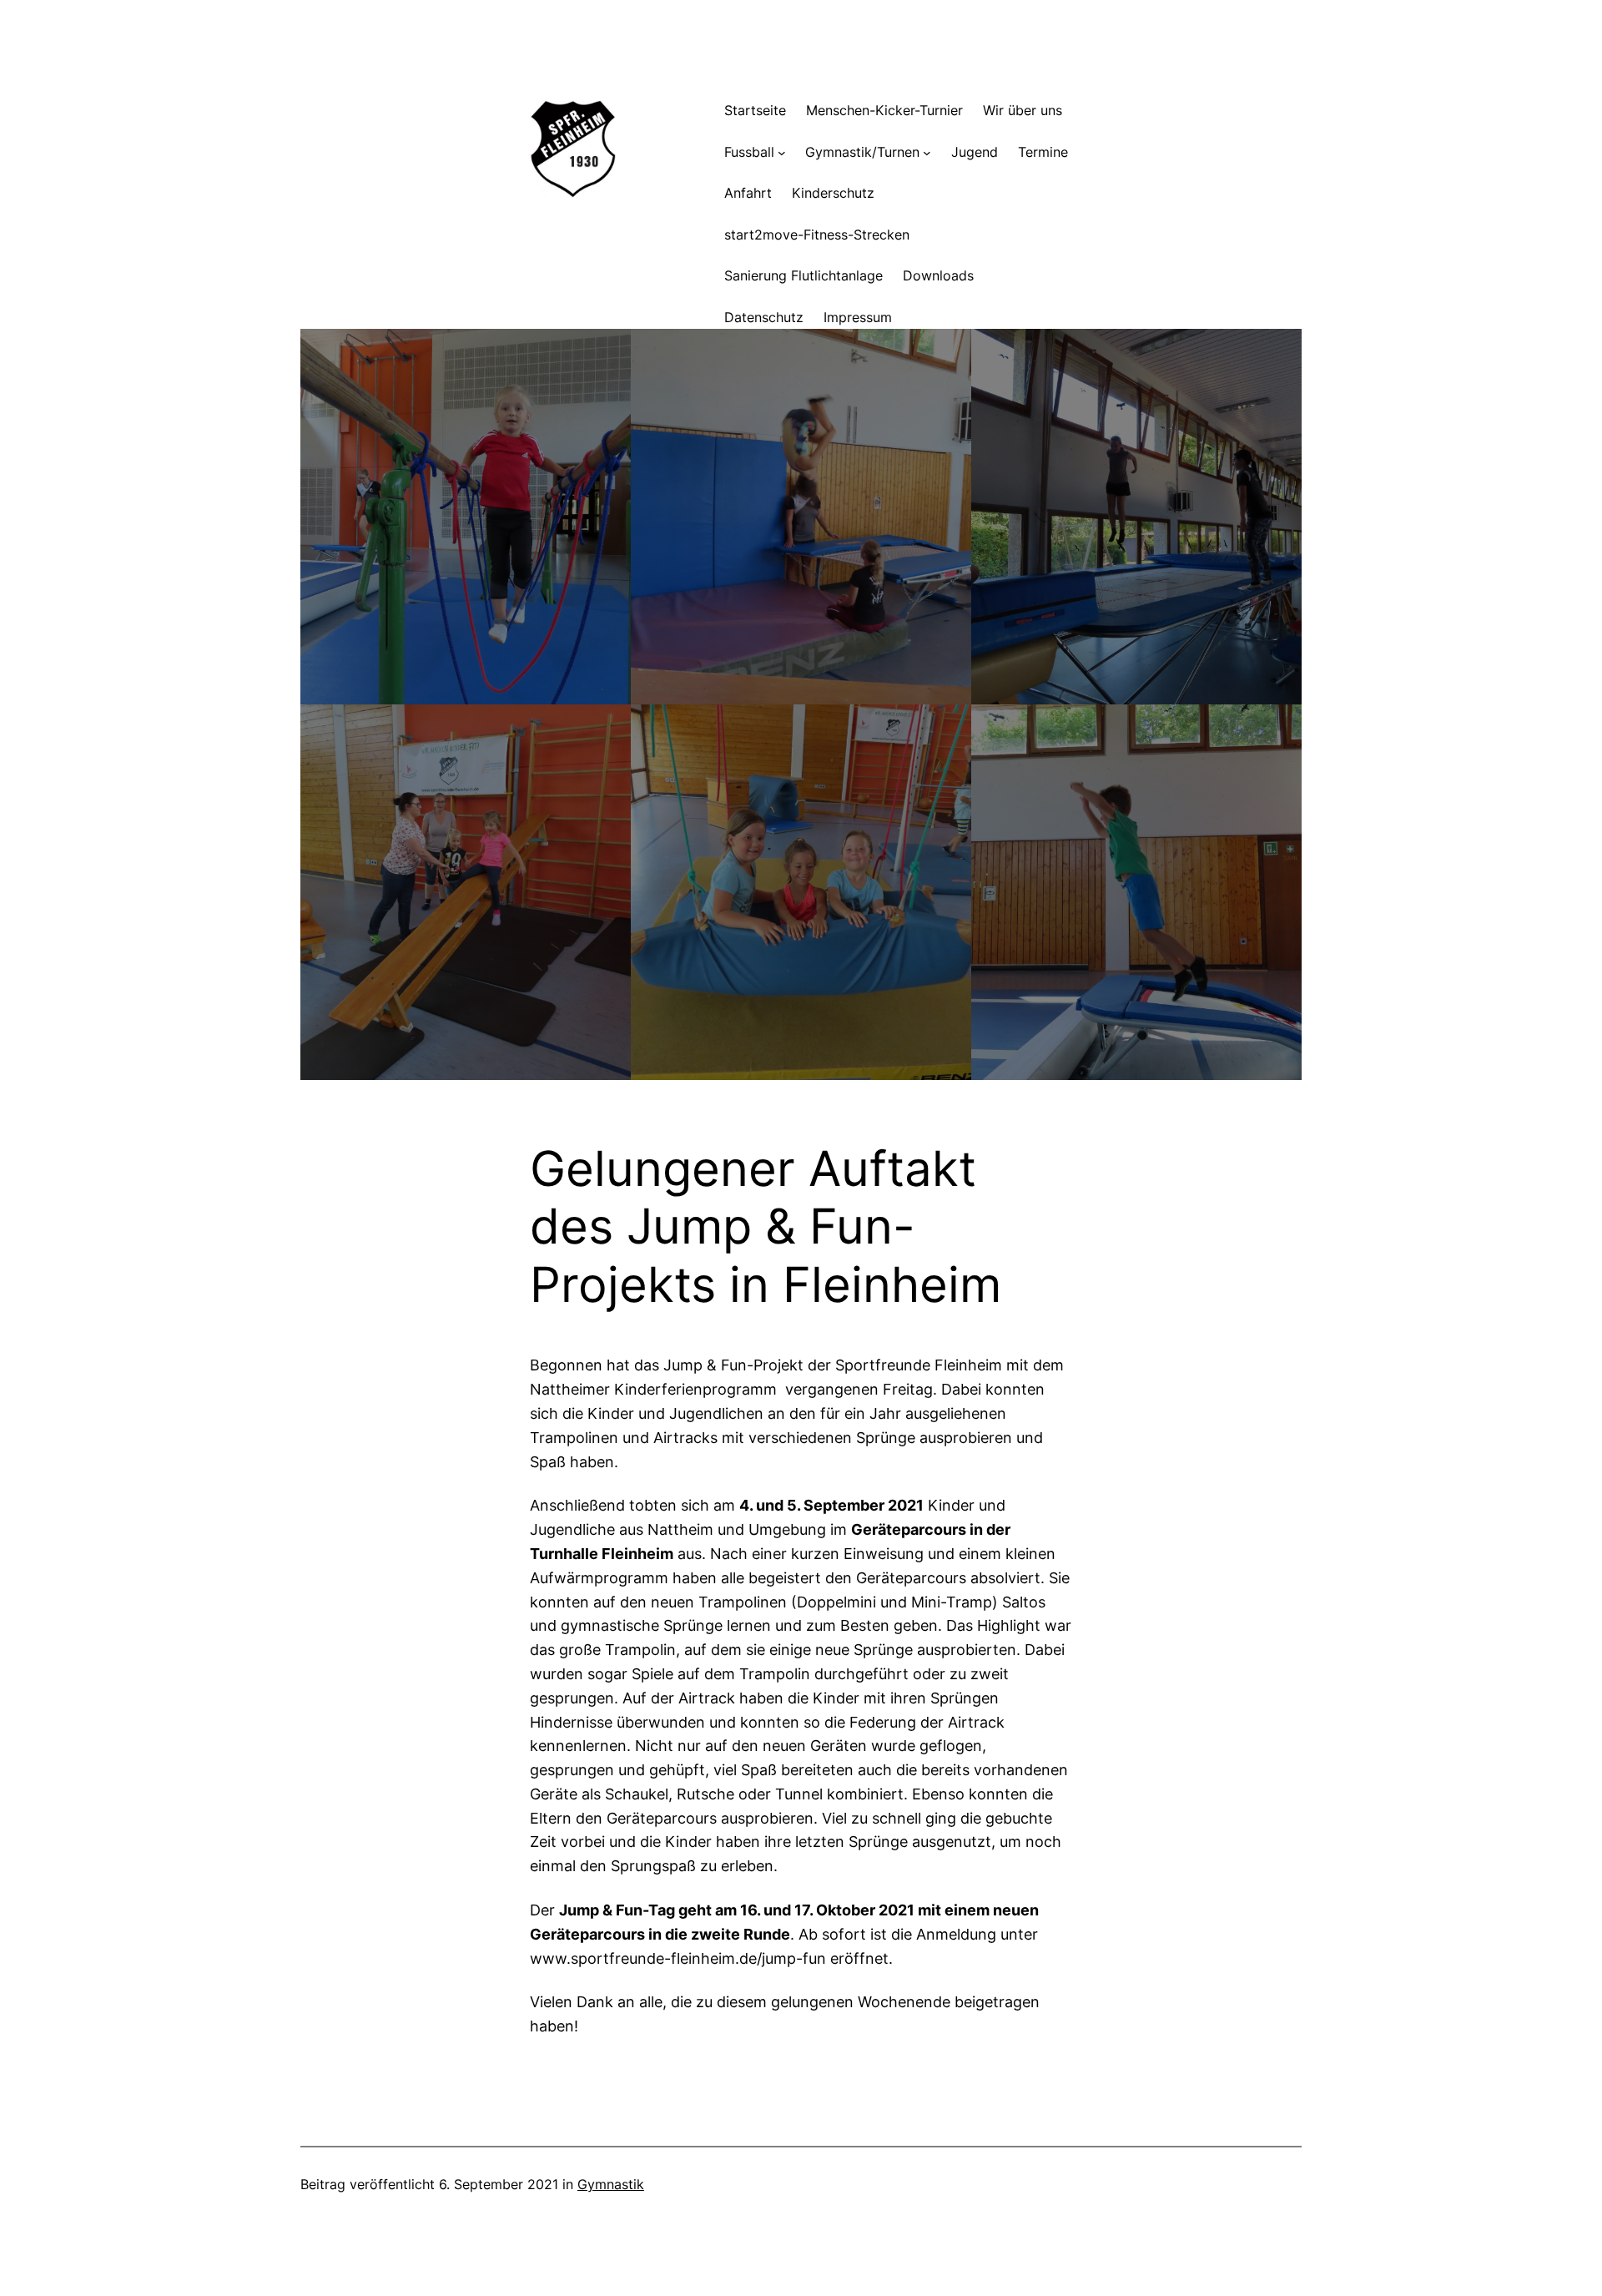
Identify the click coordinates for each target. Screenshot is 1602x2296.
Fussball (749, 152)
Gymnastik (611, 2184)
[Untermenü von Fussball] (782, 153)
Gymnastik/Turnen (862, 152)
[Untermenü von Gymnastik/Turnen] (927, 153)
